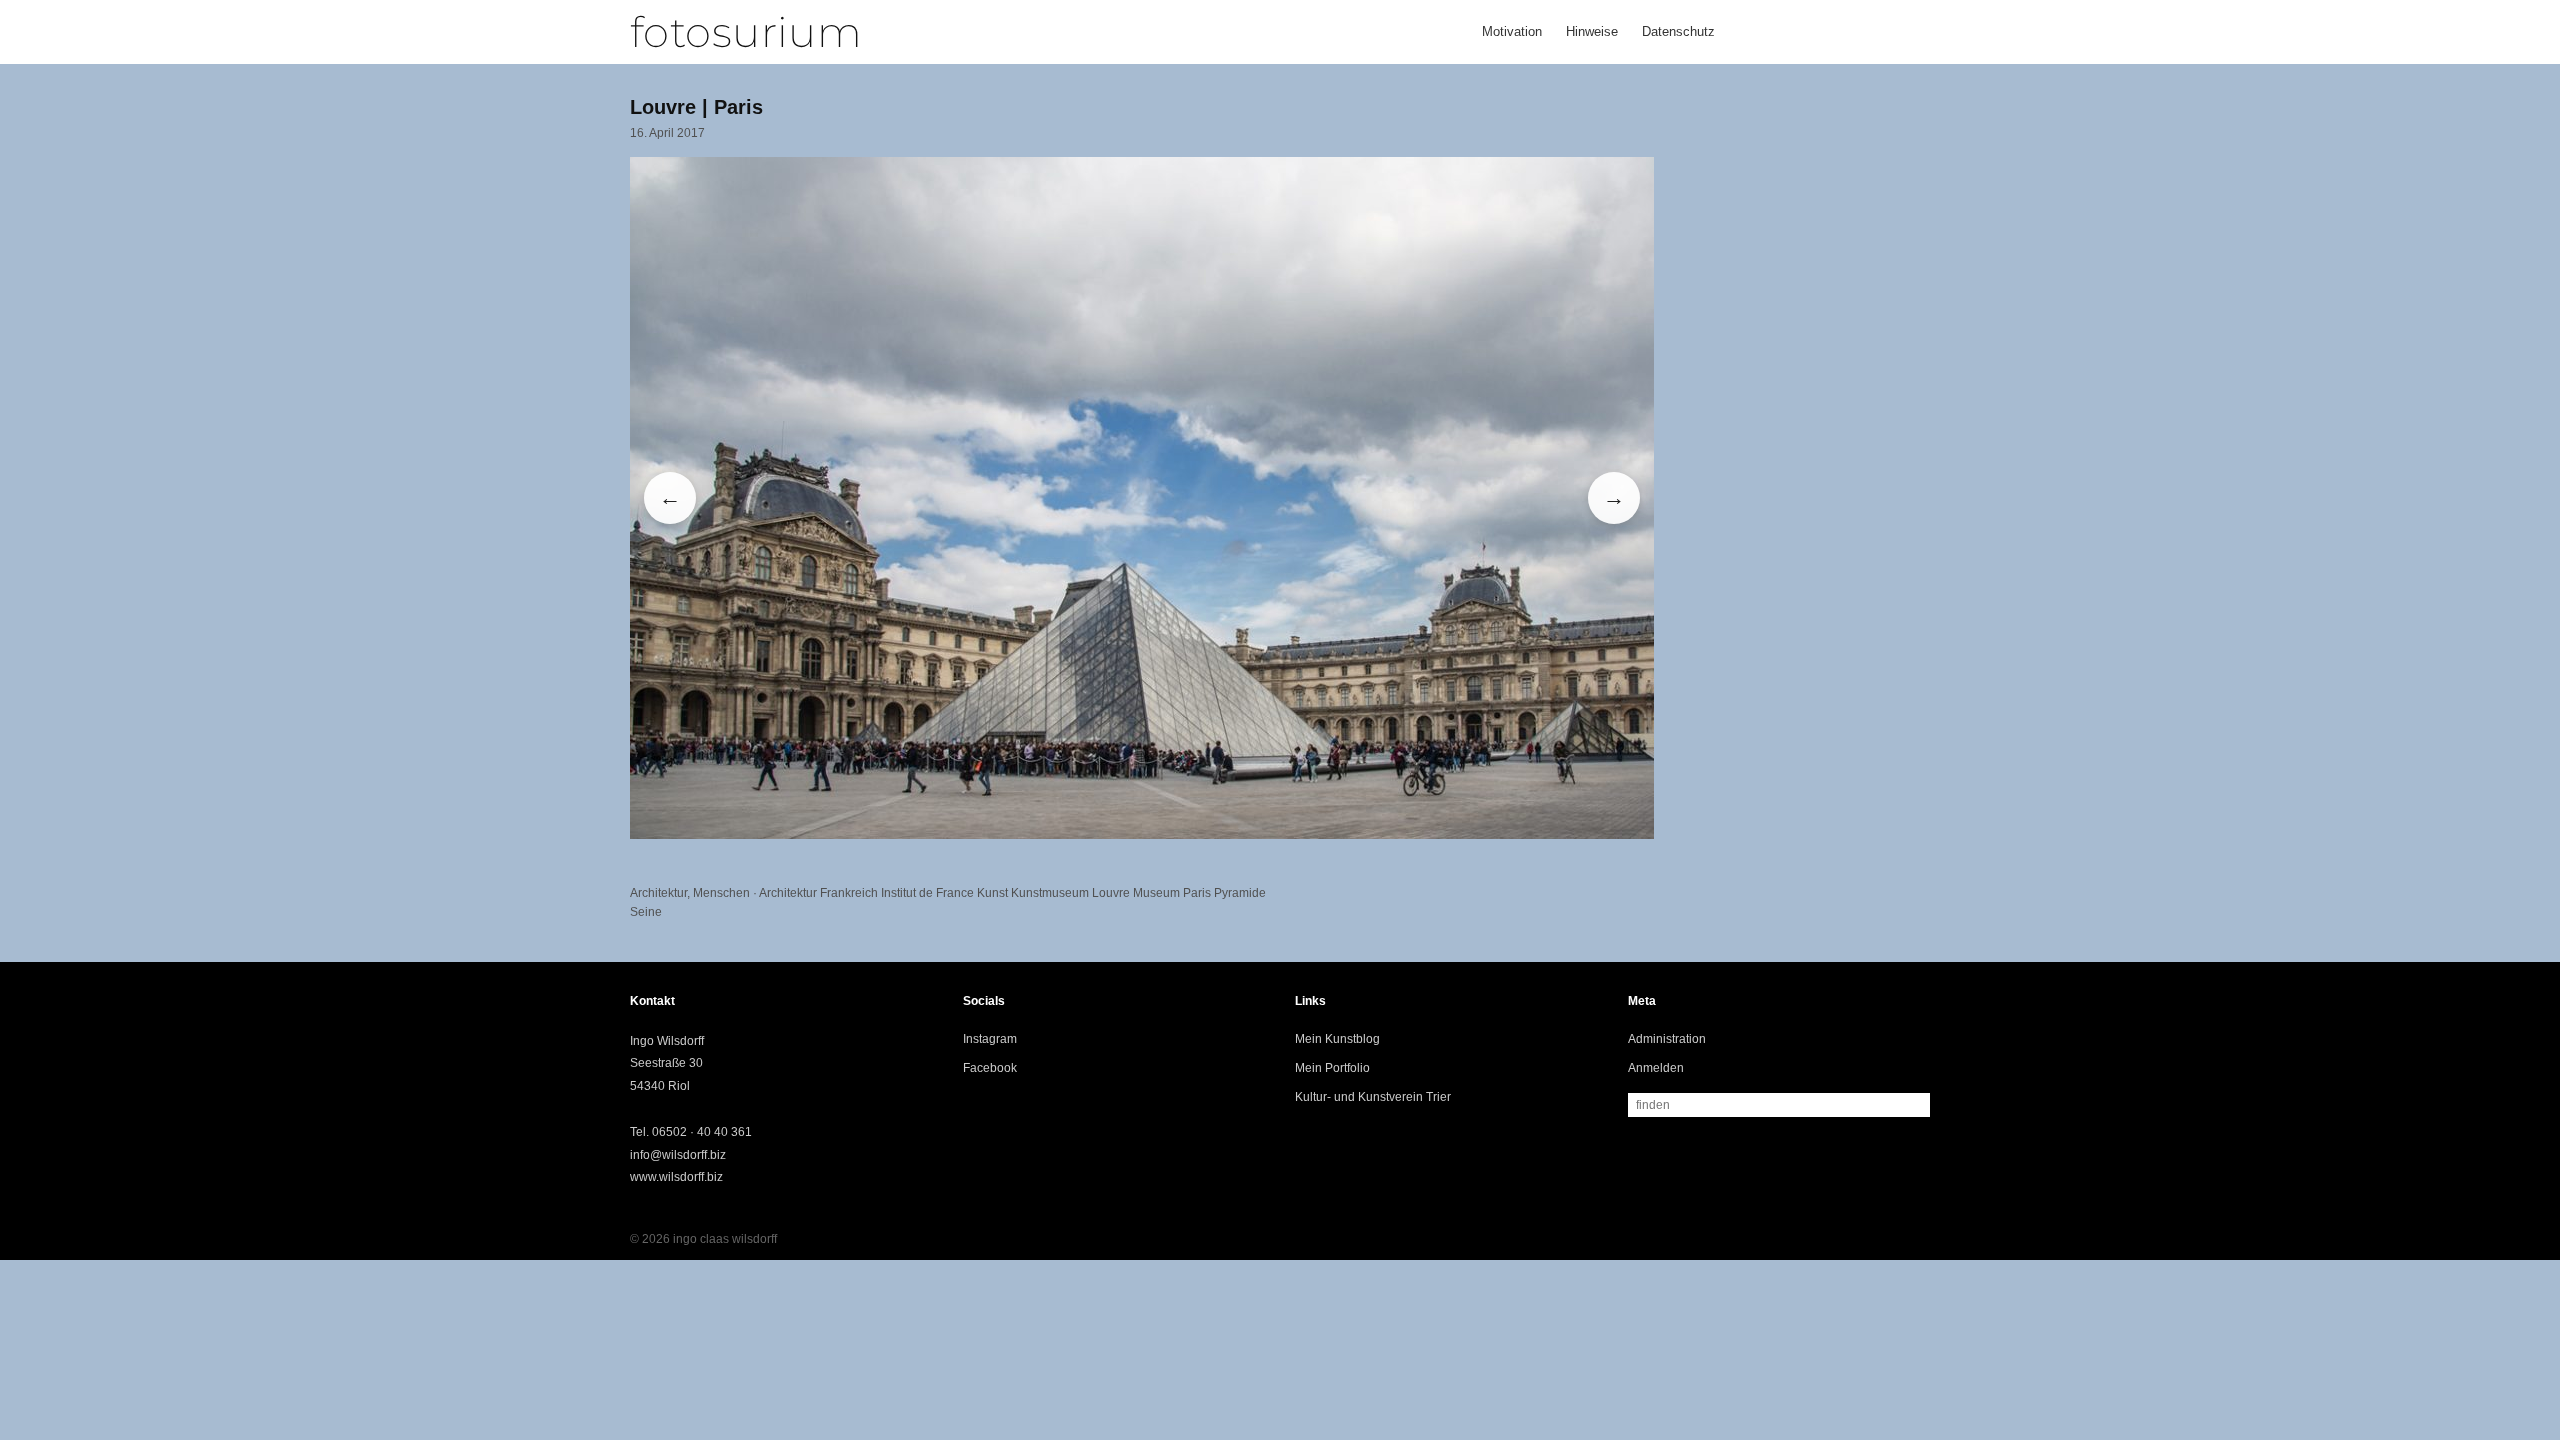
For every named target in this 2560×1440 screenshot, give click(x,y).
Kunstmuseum (1050, 893)
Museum (1156, 893)
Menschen (721, 893)
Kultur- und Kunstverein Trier (1373, 1097)
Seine (646, 912)
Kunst (992, 893)
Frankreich (849, 893)
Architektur (658, 893)
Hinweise (1592, 31)
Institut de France (927, 893)
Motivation (1512, 31)
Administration (1667, 1039)
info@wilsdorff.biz (678, 1155)
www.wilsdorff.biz (676, 1177)
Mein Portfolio (1332, 1068)
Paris (1197, 893)
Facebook (990, 1068)
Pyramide (1240, 893)
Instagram (990, 1039)
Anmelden (1656, 1068)
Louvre (1111, 893)
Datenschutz (1678, 31)
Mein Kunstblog (1337, 1039)
